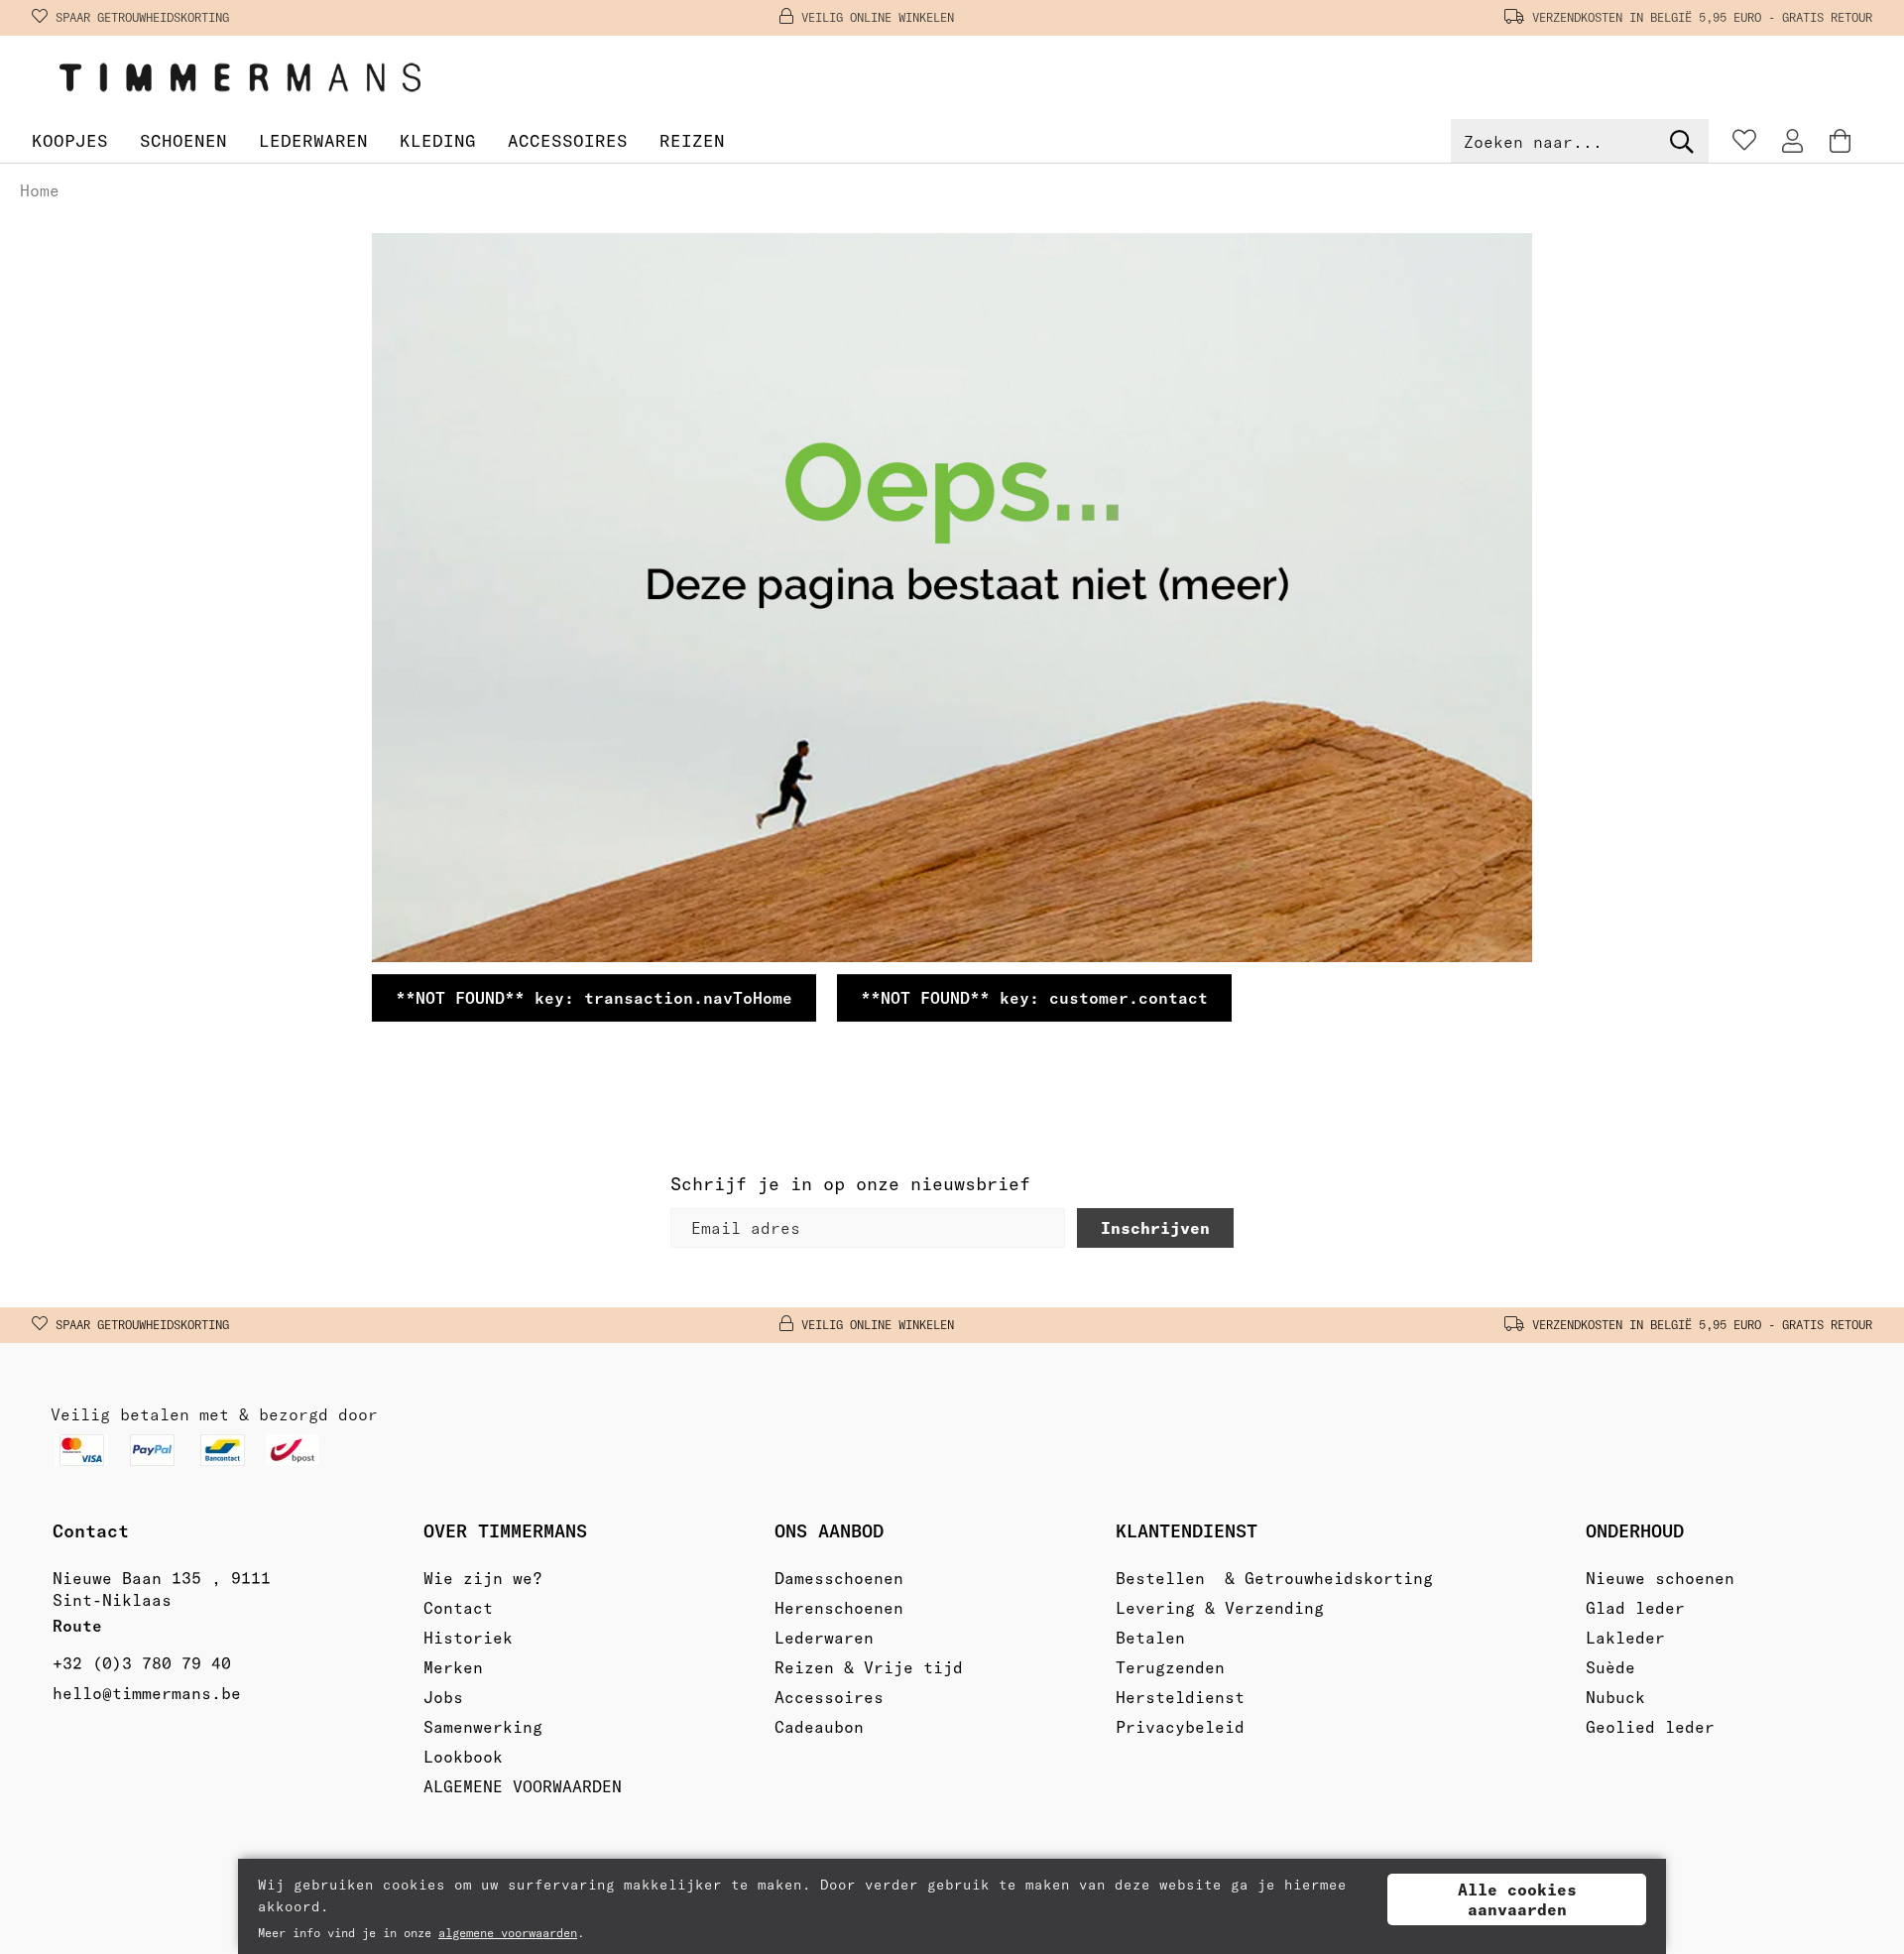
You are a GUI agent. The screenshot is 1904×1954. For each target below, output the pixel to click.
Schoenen (183, 140)
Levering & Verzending (1220, 1608)
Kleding (438, 140)
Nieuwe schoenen (1660, 1578)
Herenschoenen (839, 1608)
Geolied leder (1650, 1727)
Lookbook (463, 1757)
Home (40, 190)
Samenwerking (483, 1727)
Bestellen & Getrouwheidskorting (1274, 1578)
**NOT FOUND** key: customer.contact (1034, 998)
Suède (1610, 1667)
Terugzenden (1170, 1667)
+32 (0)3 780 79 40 (142, 1663)
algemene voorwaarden (508, 1933)
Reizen (692, 140)
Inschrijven (1155, 1228)
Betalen (1150, 1638)
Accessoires (568, 140)
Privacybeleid (1180, 1727)
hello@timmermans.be (147, 1693)
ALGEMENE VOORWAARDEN (523, 1786)
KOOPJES (70, 140)
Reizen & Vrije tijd (869, 1667)
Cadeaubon (819, 1727)
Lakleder (1625, 1638)
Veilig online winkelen (878, 17)
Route (82, 1626)
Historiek (468, 1638)
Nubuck (1615, 1697)
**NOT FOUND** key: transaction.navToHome (594, 998)
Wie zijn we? (483, 1578)
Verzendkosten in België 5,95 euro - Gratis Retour (1702, 17)
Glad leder (1635, 1608)
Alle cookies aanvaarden (1517, 1899)
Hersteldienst (1180, 1697)
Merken (453, 1667)
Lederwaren (313, 140)
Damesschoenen (839, 1578)
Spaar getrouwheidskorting (142, 17)
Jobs (443, 1697)
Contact (458, 1608)
